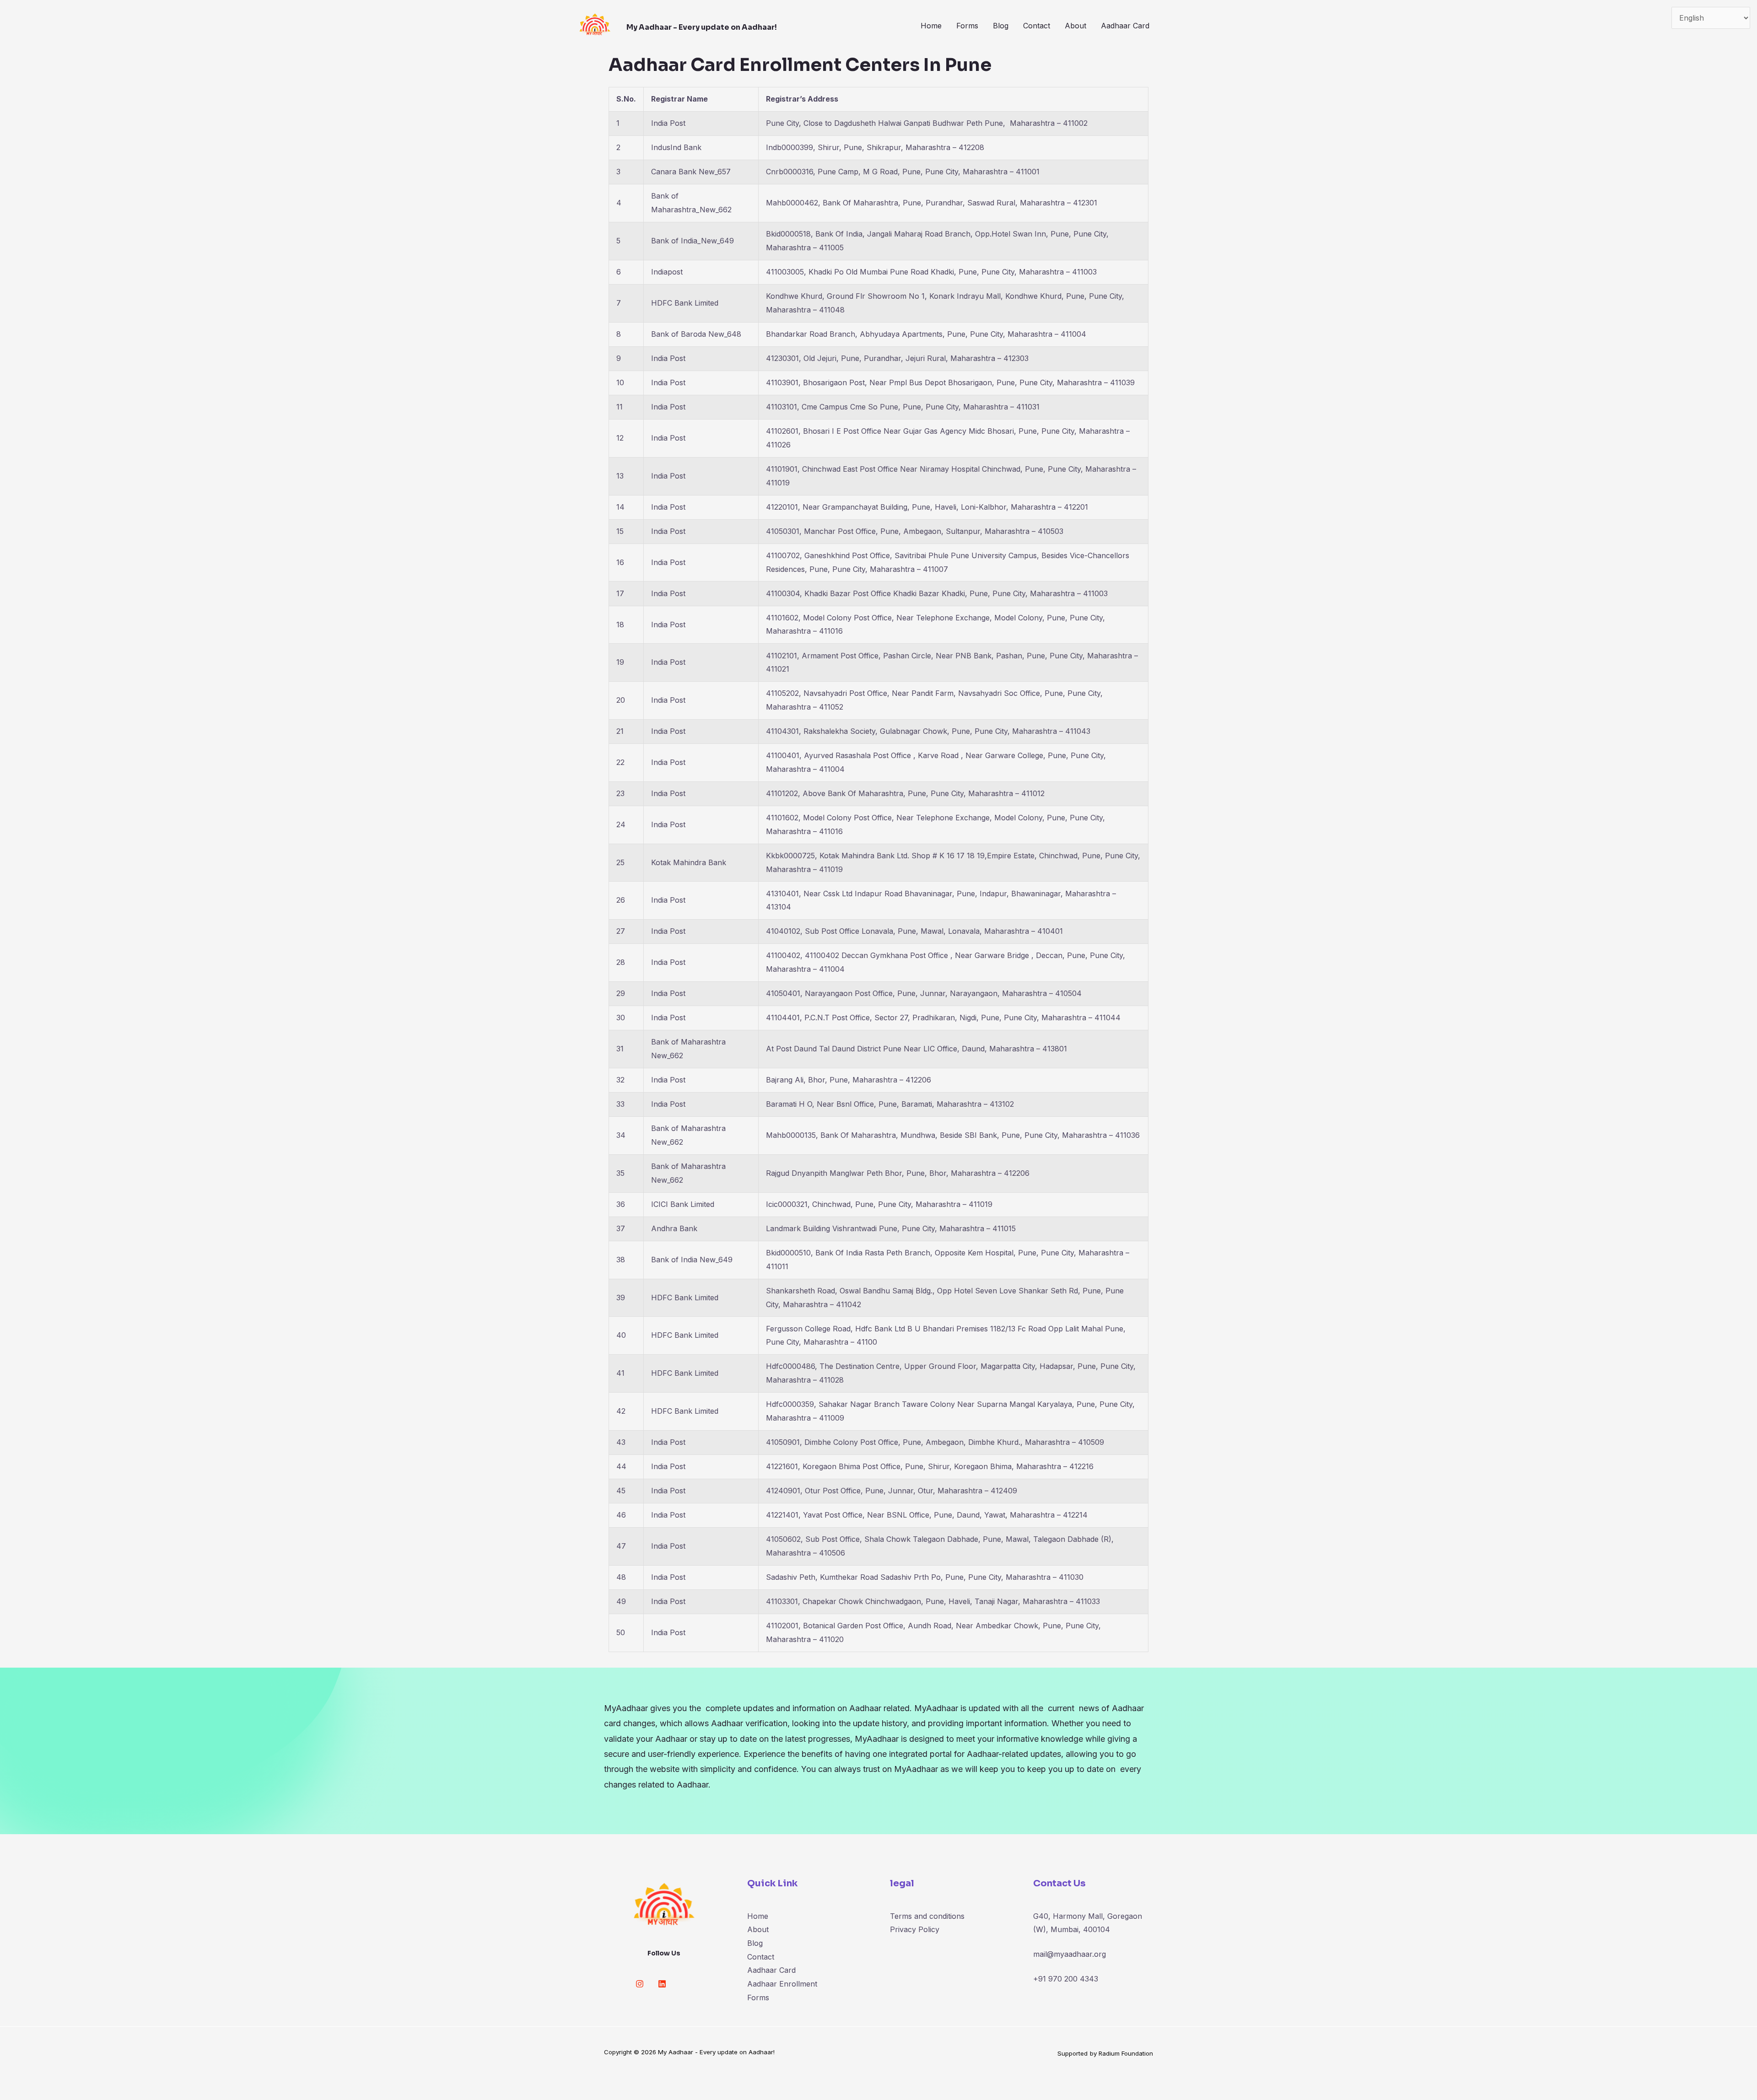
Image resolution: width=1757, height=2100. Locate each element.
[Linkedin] (662, 1984)
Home (931, 26)
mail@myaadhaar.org (1070, 1954)
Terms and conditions (927, 1916)
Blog (1001, 26)
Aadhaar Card (1125, 26)
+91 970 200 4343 (1066, 1979)
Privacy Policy (915, 1929)
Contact (1037, 26)
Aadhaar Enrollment (782, 1984)
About (1075, 26)
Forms (967, 26)
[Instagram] (640, 1984)
